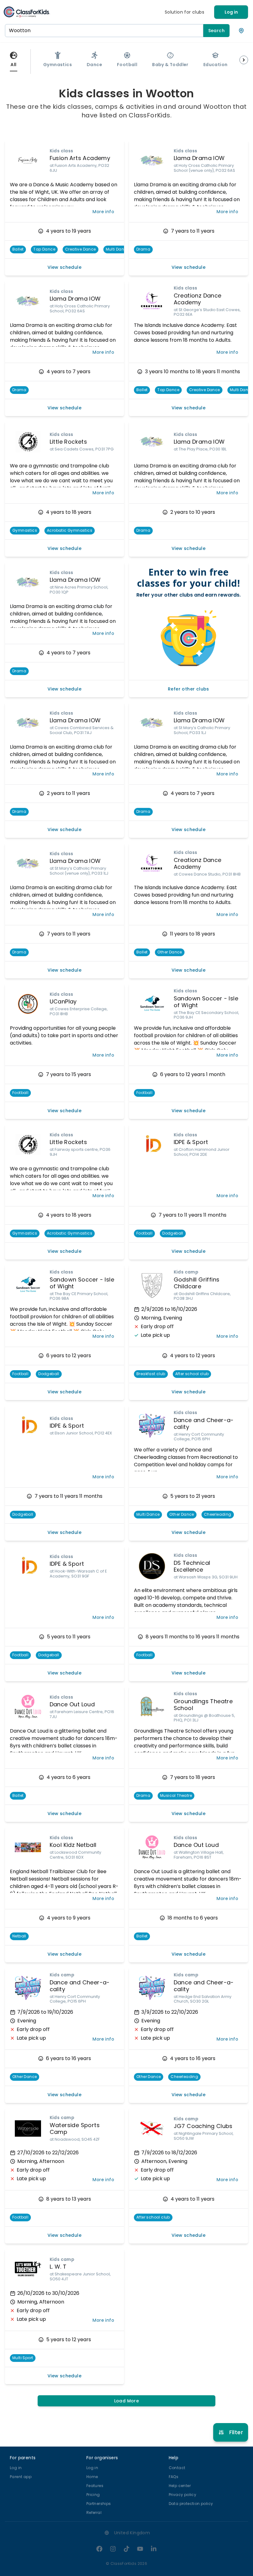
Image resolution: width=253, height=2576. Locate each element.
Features (95, 2486)
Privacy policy (183, 2495)
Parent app (21, 2477)
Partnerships (99, 2504)
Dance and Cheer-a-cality (204, 1424)
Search (216, 31)
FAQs (174, 2477)
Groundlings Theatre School (203, 1705)
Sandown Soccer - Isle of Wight (206, 1002)
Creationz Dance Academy (198, 299)
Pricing (93, 2495)
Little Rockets (68, 442)
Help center (180, 2486)
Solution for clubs (185, 12)
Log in (231, 12)
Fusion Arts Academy (80, 158)
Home (92, 2477)
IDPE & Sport (191, 1142)
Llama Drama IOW (199, 158)
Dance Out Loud (72, 1704)
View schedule (64, 267)
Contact (177, 2468)
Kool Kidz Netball (73, 1845)
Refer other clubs (189, 689)
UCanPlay (63, 1001)
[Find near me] (241, 31)
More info (103, 212)
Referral (94, 2513)
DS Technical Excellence (192, 1566)
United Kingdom (132, 2533)
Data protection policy (191, 2504)
